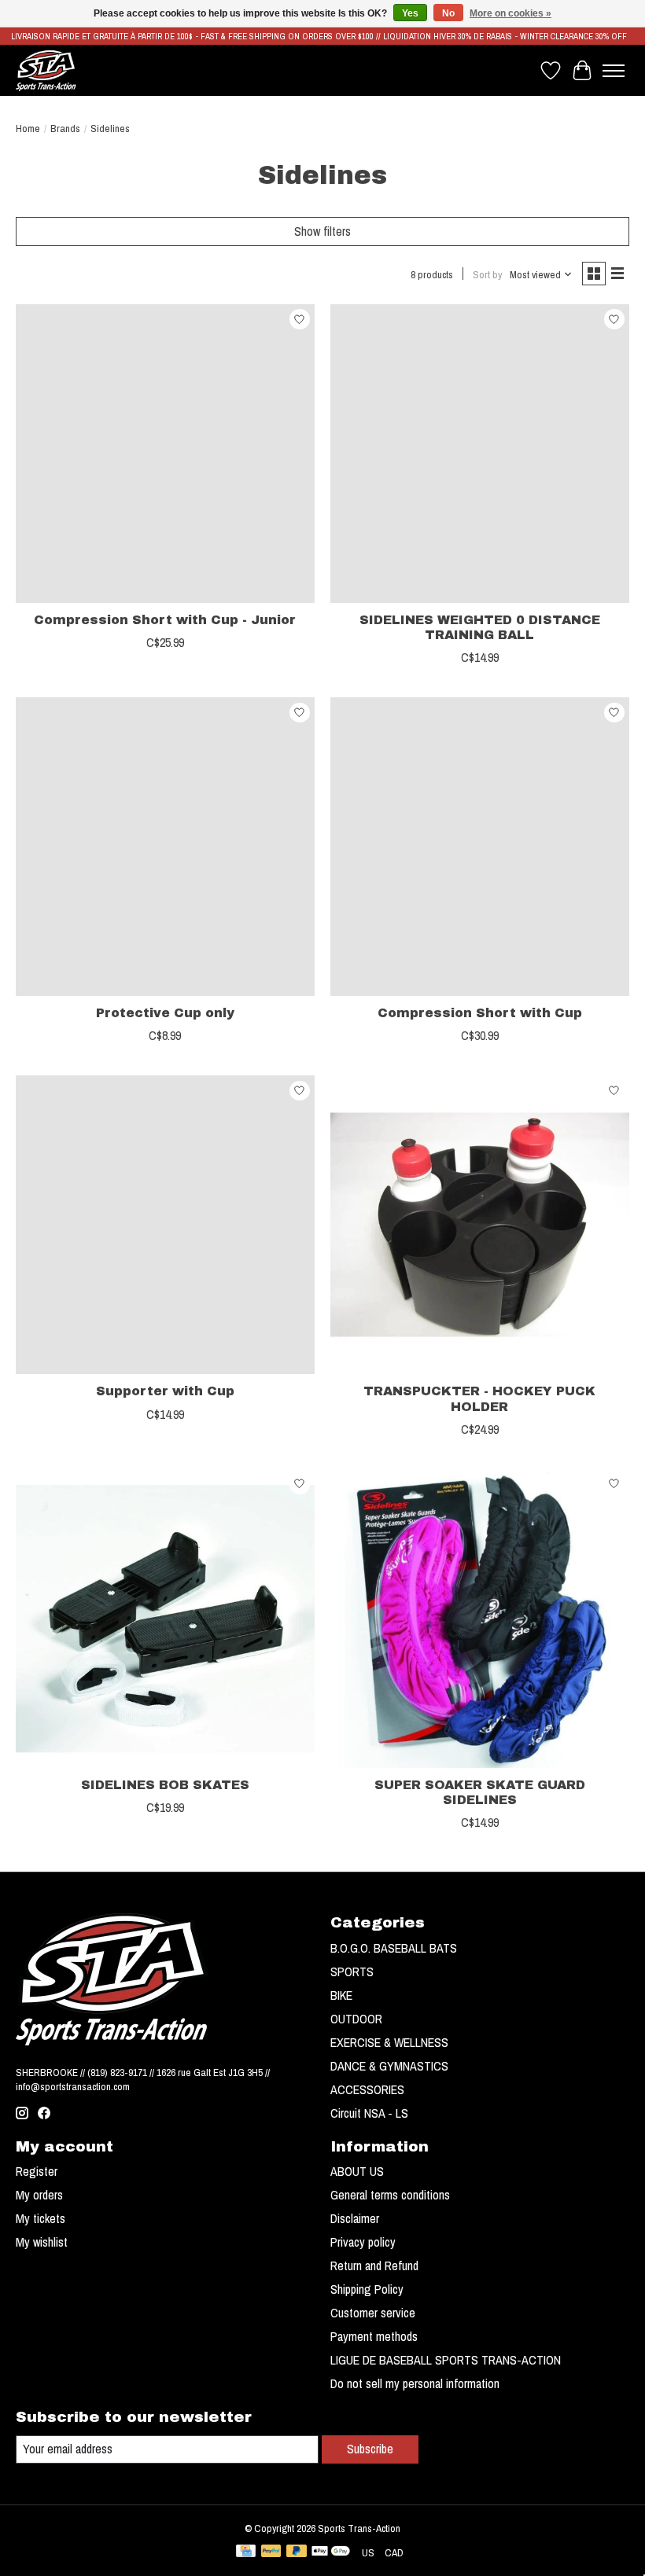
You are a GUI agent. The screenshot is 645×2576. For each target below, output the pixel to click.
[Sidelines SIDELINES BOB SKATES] (165, 1619)
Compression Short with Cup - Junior (165, 620)
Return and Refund (374, 2265)
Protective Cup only (165, 1013)
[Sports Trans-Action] (46, 70)
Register (37, 2171)
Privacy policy (363, 2242)
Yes (410, 13)
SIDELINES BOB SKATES (165, 1785)
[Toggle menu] (614, 71)
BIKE (341, 1995)
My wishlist (42, 2242)
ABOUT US (357, 2171)
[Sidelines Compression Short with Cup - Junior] (165, 454)
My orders (39, 2195)
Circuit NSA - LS (369, 2113)
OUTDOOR (356, 2019)
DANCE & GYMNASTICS (389, 2066)
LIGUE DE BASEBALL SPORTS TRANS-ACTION (446, 2360)
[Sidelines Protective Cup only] (165, 847)
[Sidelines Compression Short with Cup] (480, 847)
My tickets (41, 2218)
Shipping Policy (367, 2289)
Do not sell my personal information (415, 2383)
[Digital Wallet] (331, 2552)
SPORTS (352, 1972)
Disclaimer (355, 2218)
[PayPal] (271, 2552)
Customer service (373, 2313)
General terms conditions (390, 2195)
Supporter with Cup (165, 1391)
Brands (65, 128)
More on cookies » (510, 13)
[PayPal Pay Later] (297, 2552)
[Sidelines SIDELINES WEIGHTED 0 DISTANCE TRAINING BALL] (480, 454)
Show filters (322, 231)
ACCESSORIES (367, 2089)
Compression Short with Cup (480, 1013)
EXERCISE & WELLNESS (389, 2042)
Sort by (487, 274)
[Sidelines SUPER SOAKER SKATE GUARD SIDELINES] (480, 1619)
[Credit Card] (246, 2552)
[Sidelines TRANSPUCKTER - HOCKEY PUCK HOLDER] (480, 1225)
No (448, 13)
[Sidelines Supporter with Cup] (165, 1225)
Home (28, 128)
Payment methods (374, 2336)
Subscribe (370, 2449)
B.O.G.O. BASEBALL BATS (394, 1948)
